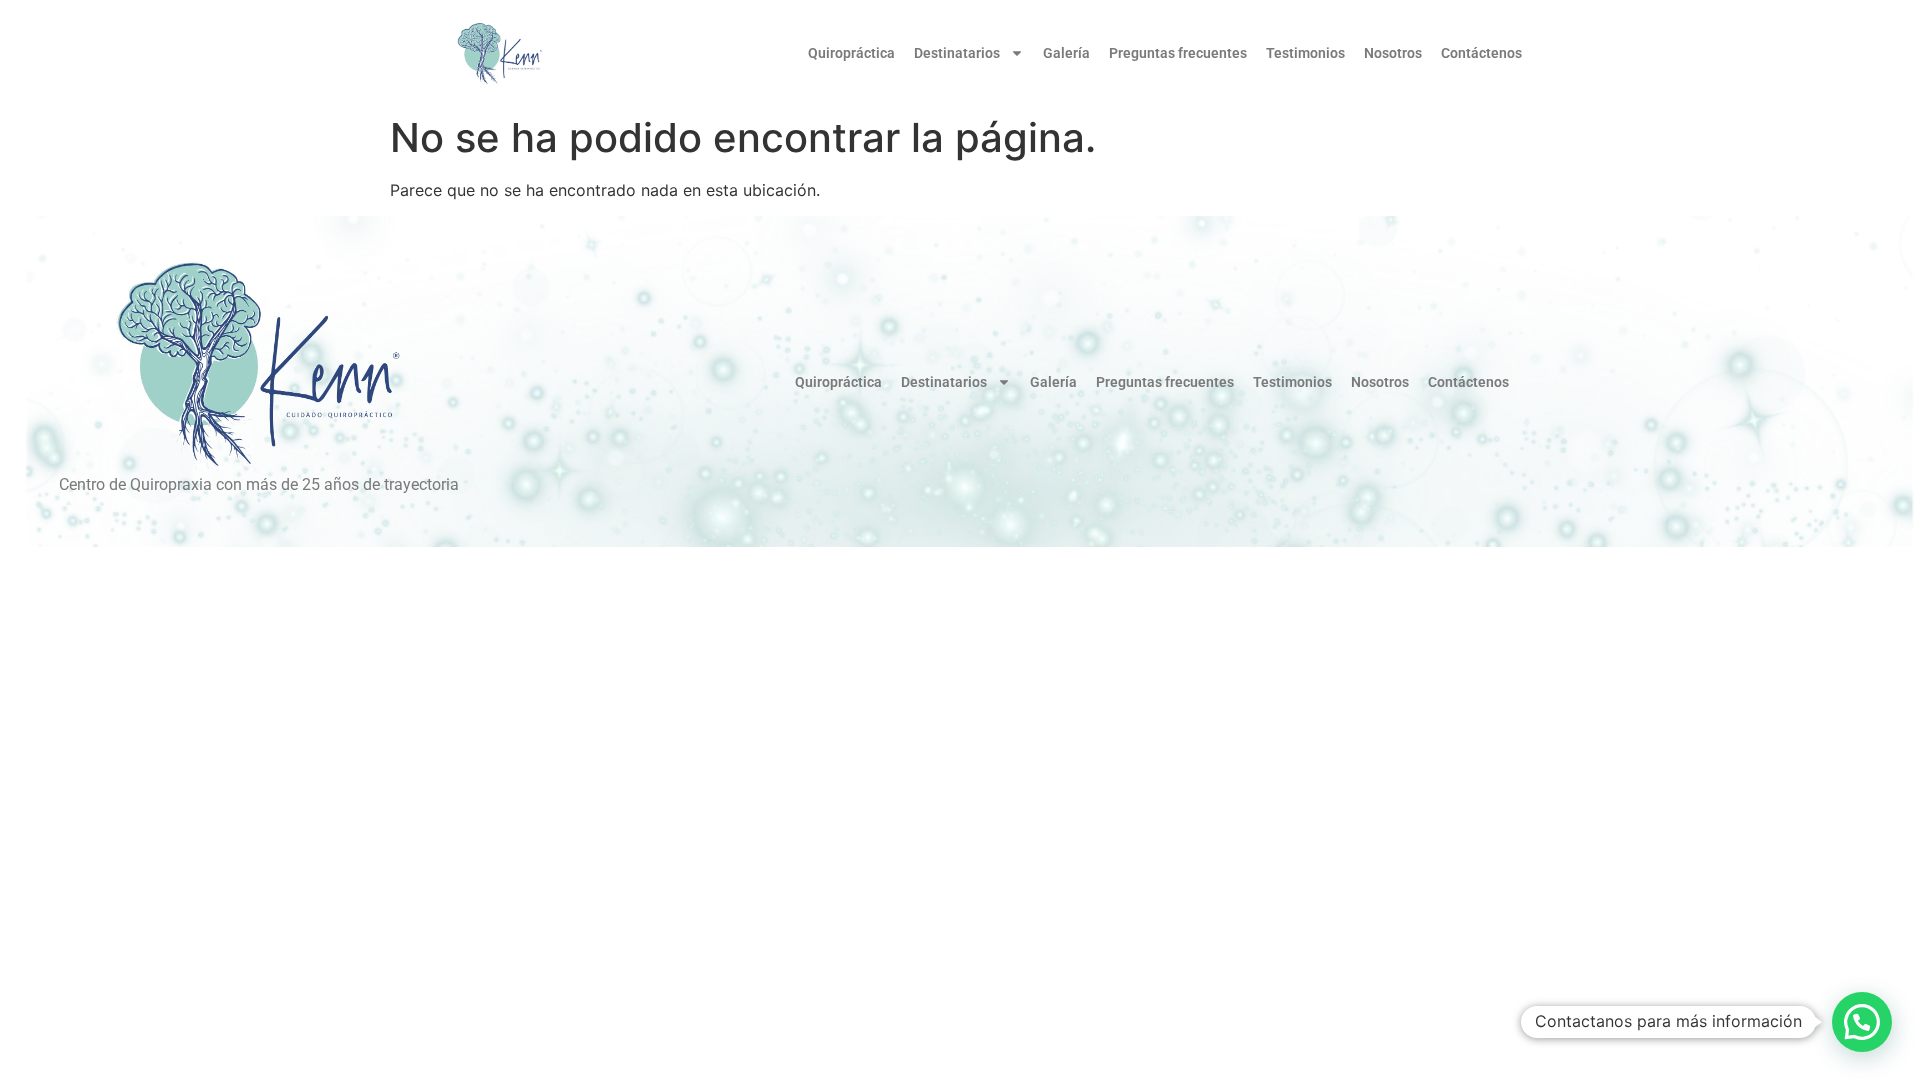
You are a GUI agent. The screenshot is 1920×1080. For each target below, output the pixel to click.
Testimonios (1305, 53)
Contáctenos (1481, 53)
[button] (1862, 1022)
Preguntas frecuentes (1178, 53)
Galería (1066, 53)
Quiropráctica (851, 53)
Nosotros (1393, 53)
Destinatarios (957, 53)
